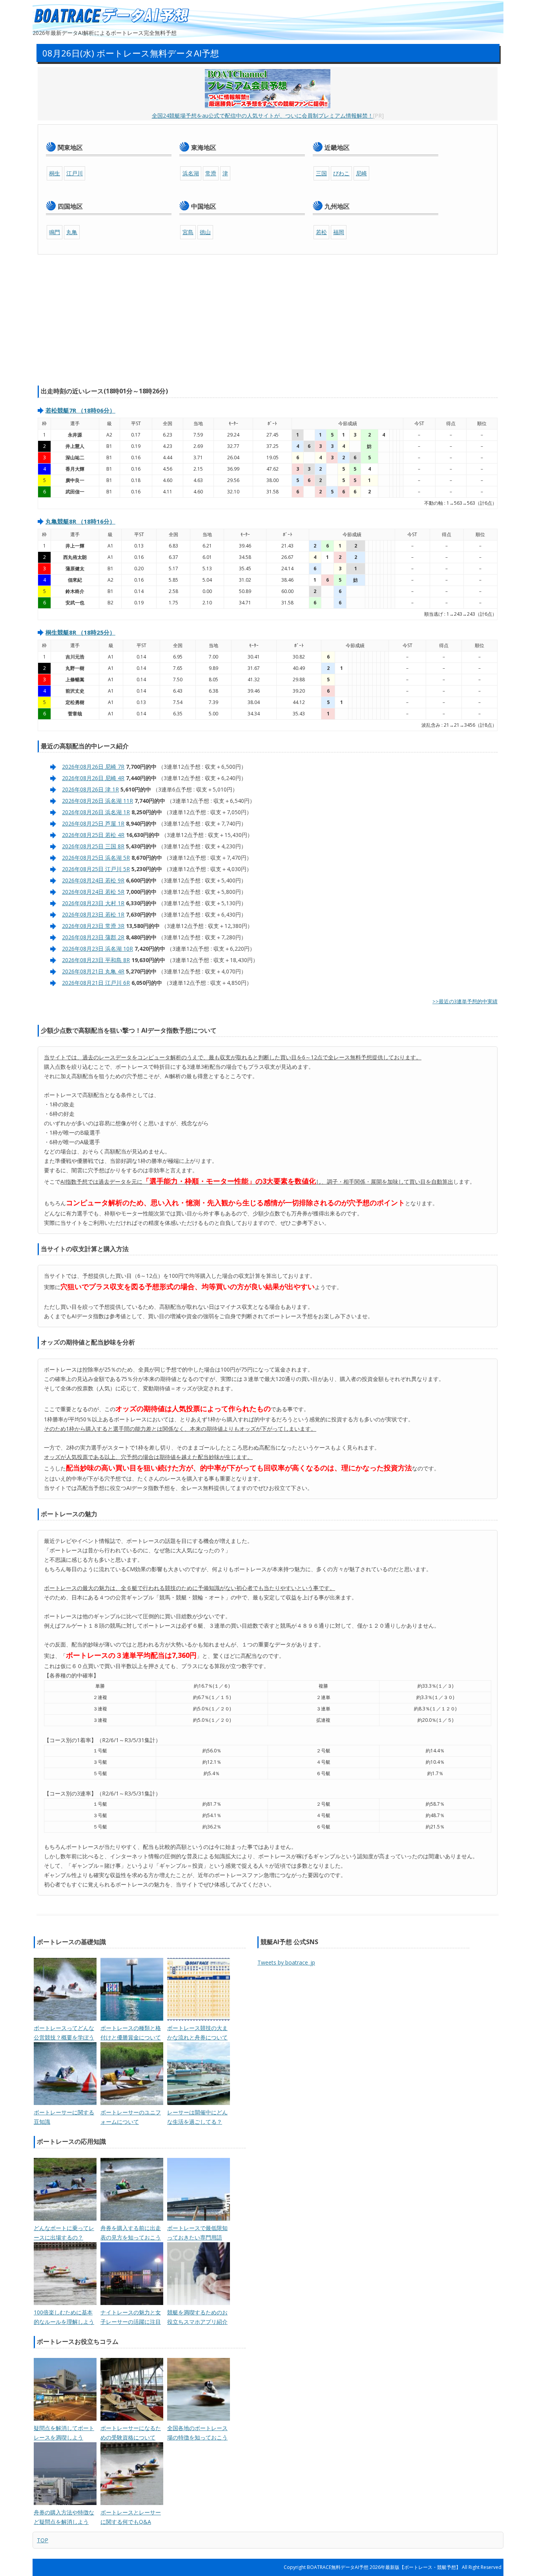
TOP (43, 2540)
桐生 (55, 173)
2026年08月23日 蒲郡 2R (93, 937)
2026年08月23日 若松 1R (93, 914)
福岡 (339, 232)
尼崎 (361, 173)
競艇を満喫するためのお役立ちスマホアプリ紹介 (197, 2317)
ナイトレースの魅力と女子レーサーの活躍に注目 (131, 2317)
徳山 (205, 232)
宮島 (188, 232)
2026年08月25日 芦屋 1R (93, 823)
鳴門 (55, 232)
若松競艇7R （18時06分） (80, 410)
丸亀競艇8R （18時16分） (80, 521)
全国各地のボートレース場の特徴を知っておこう (197, 2433)
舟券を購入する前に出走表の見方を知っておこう (131, 2233)
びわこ (341, 173)
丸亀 (72, 232)
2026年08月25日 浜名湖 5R (96, 858)
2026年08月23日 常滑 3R (93, 926)
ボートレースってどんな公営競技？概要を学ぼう (64, 2033)
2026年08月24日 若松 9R (93, 880)
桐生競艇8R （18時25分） (80, 632)
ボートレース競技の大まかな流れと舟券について (197, 2033)
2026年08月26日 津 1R (90, 789)
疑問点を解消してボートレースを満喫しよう (64, 2433)
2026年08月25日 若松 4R (93, 835)
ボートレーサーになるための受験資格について (131, 2433)
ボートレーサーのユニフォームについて (131, 2117)
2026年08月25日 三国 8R (93, 846)
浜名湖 (191, 173)
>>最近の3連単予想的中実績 (465, 1001)
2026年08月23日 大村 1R (93, 903)
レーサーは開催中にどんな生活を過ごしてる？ (197, 2117)
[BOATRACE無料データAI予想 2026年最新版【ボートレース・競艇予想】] (111, 16)
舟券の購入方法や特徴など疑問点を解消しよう (64, 2517)
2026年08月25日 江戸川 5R (96, 869)
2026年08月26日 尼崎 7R (93, 767)
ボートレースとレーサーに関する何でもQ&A (131, 2517)
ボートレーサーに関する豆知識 (64, 2117)
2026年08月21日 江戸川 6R (96, 983)
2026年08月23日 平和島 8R (96, 960)
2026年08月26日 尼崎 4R (93, 778)
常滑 (211, 173)
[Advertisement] (268, 321)
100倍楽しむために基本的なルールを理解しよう (64, 2317)
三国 (321, 173)
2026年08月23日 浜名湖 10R (98, 949)
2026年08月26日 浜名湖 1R (96, 812)
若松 (321, 232)
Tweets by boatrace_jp (286, 1962)
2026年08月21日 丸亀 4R (93, 971)
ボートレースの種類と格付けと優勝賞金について (131, 2033)
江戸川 (75, 173)
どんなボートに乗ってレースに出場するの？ (64, 2233)
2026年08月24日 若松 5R (93, 892)
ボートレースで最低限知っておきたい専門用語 (197, 2233)
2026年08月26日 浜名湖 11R (98, 801)
